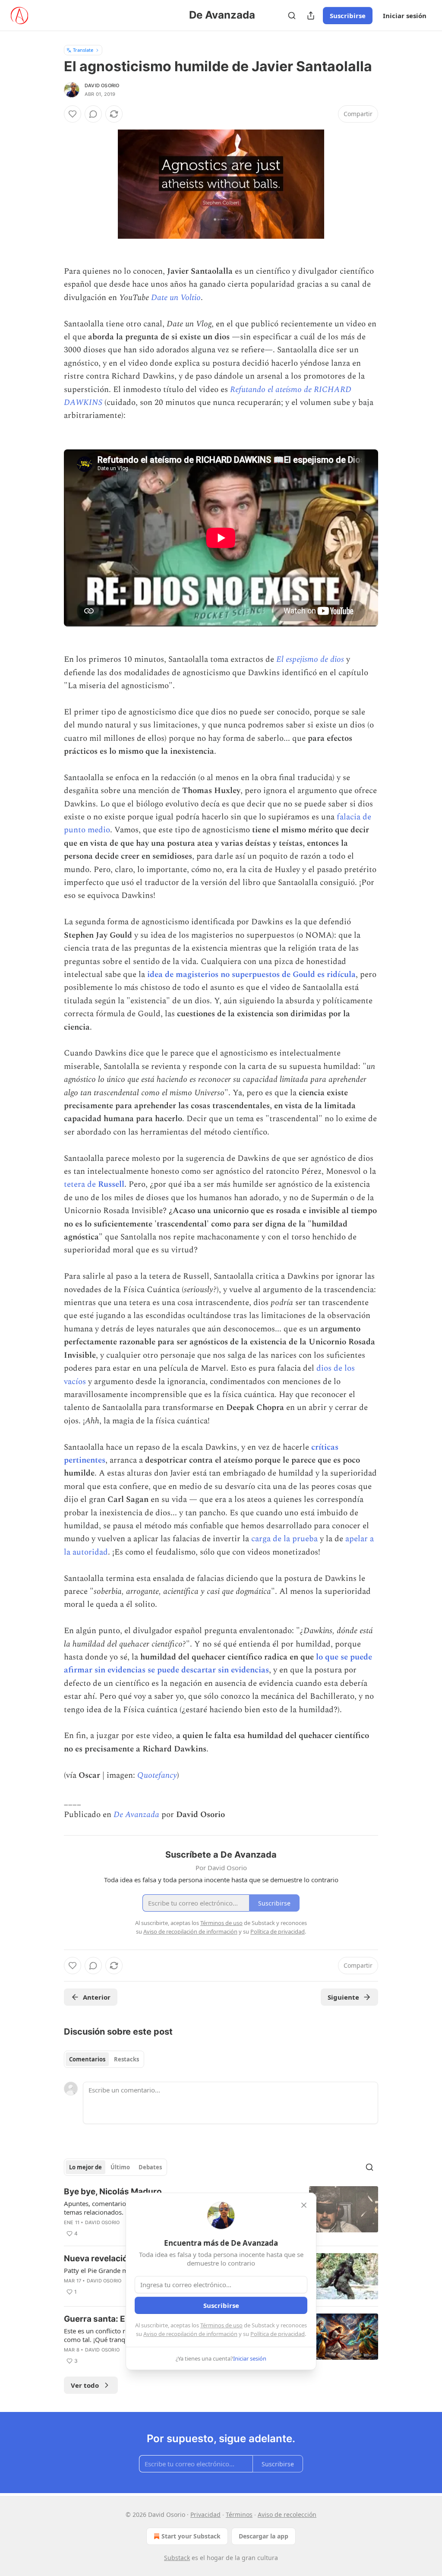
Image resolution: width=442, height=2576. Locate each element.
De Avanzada (136, 1815)
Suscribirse (348, 16)
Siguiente (343, 1997)
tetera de (81, 1184)
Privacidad (205, 2514)
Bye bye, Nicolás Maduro (113, 2192)
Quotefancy (157, 1775)
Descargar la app (264, 2536)
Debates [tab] (150, 2167)
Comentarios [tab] (87, 2059)
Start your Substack (191, 2536)
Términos (239, 2514)
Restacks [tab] (126, 2059)
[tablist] (104, 2059)
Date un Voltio (176, 298)
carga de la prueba (284, 1539)
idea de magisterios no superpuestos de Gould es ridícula (251, 975)
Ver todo (85, 2385)
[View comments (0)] (93, 114)
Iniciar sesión (405, 16)
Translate (83, 50)
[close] (304, 2205)
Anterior (97, 1997)
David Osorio (102, 85)
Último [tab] (120, 2167)
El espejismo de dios (310, 659)
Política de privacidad (278, 2334)
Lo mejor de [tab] (85, 2167)
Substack (177, 2558)
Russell (111, 1184)
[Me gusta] (73, 114)
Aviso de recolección (287, 2514)
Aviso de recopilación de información (190, 2334)
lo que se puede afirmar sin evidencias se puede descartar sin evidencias (218, 1664)
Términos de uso (221, 2325)
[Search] (292, 16)
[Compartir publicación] (311, 16)
